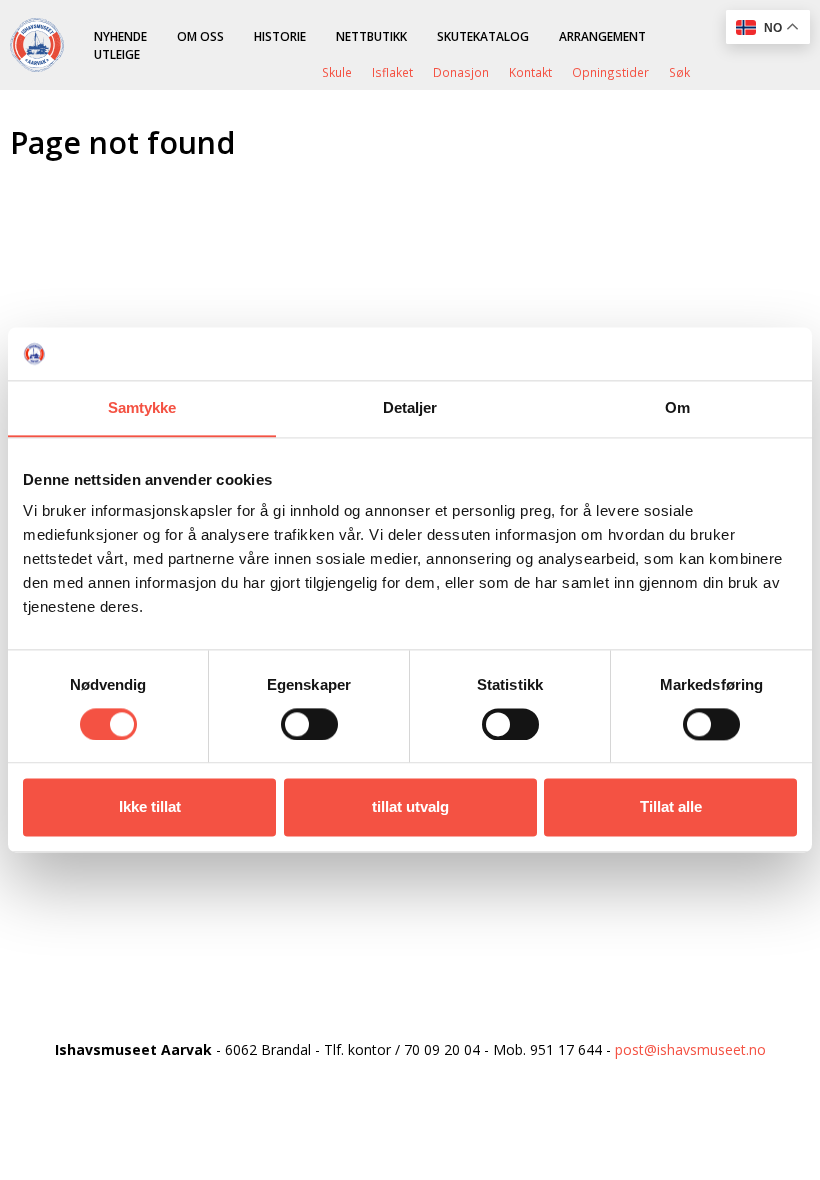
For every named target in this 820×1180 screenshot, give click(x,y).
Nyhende (120, 36)
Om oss (200, 36)
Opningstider (610, 72)
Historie (280, 36)
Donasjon (461, 72)
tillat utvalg (410, 807)
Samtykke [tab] (142, 407)
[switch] (309, 724)
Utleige (117, 54)
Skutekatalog (483, 36)
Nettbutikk (371, 36)
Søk (679, 72)
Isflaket (392, 72)
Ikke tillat (150, 807)
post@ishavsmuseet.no (690, 1049)
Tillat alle (671, 807)
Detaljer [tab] (410, 407)
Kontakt (530, 72)
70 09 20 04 (442, 1049)
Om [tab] (677, 407)
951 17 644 (566, 1049)
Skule (337, 72)
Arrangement (602, 36)
